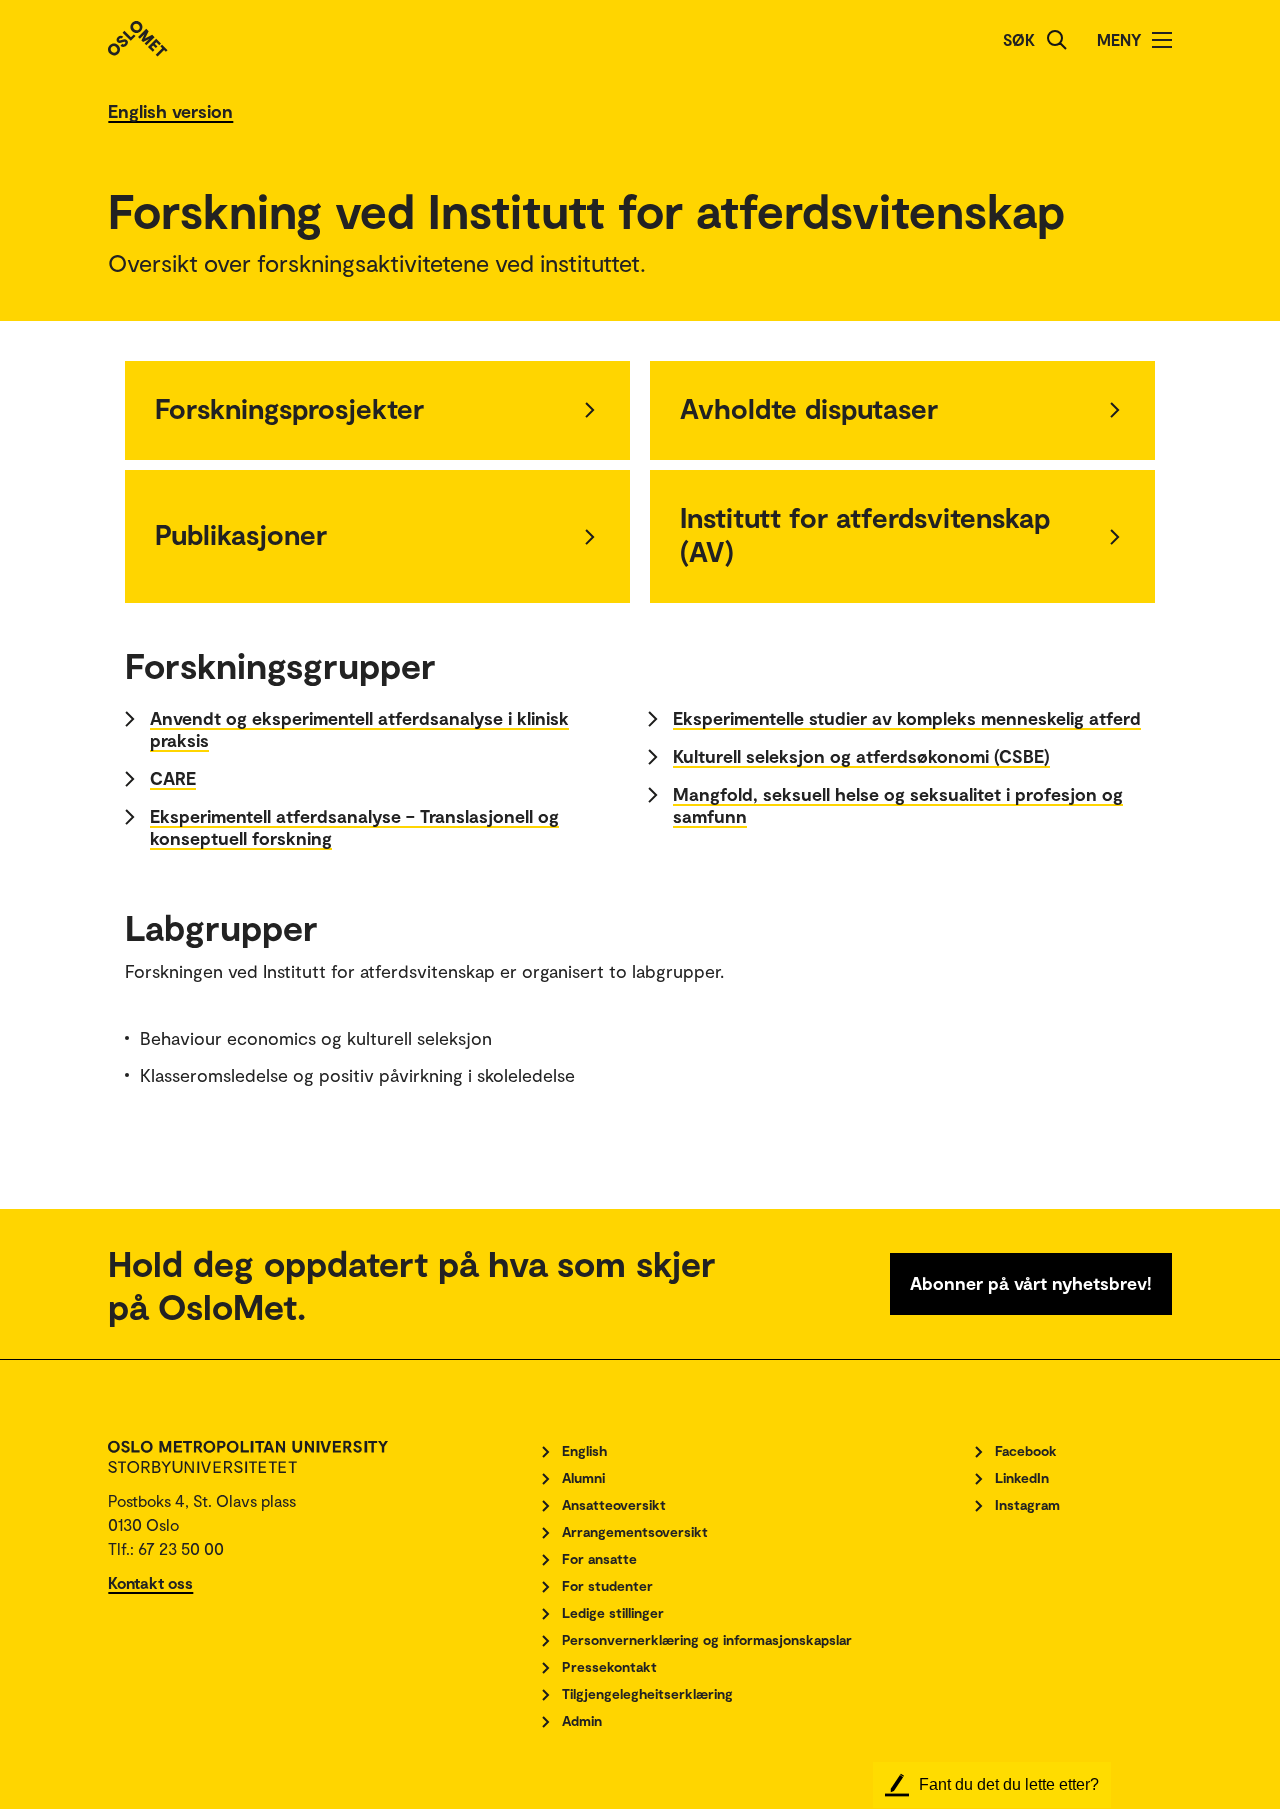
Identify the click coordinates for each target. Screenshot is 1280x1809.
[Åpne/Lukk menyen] (1162, 40)
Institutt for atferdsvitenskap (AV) (865, 534)
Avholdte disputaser (809, 408)
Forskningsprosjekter (289, 408)
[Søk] (1057, 40)
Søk (1019, 39)
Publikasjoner (241, 534)
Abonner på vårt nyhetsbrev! (1031, 1283)
